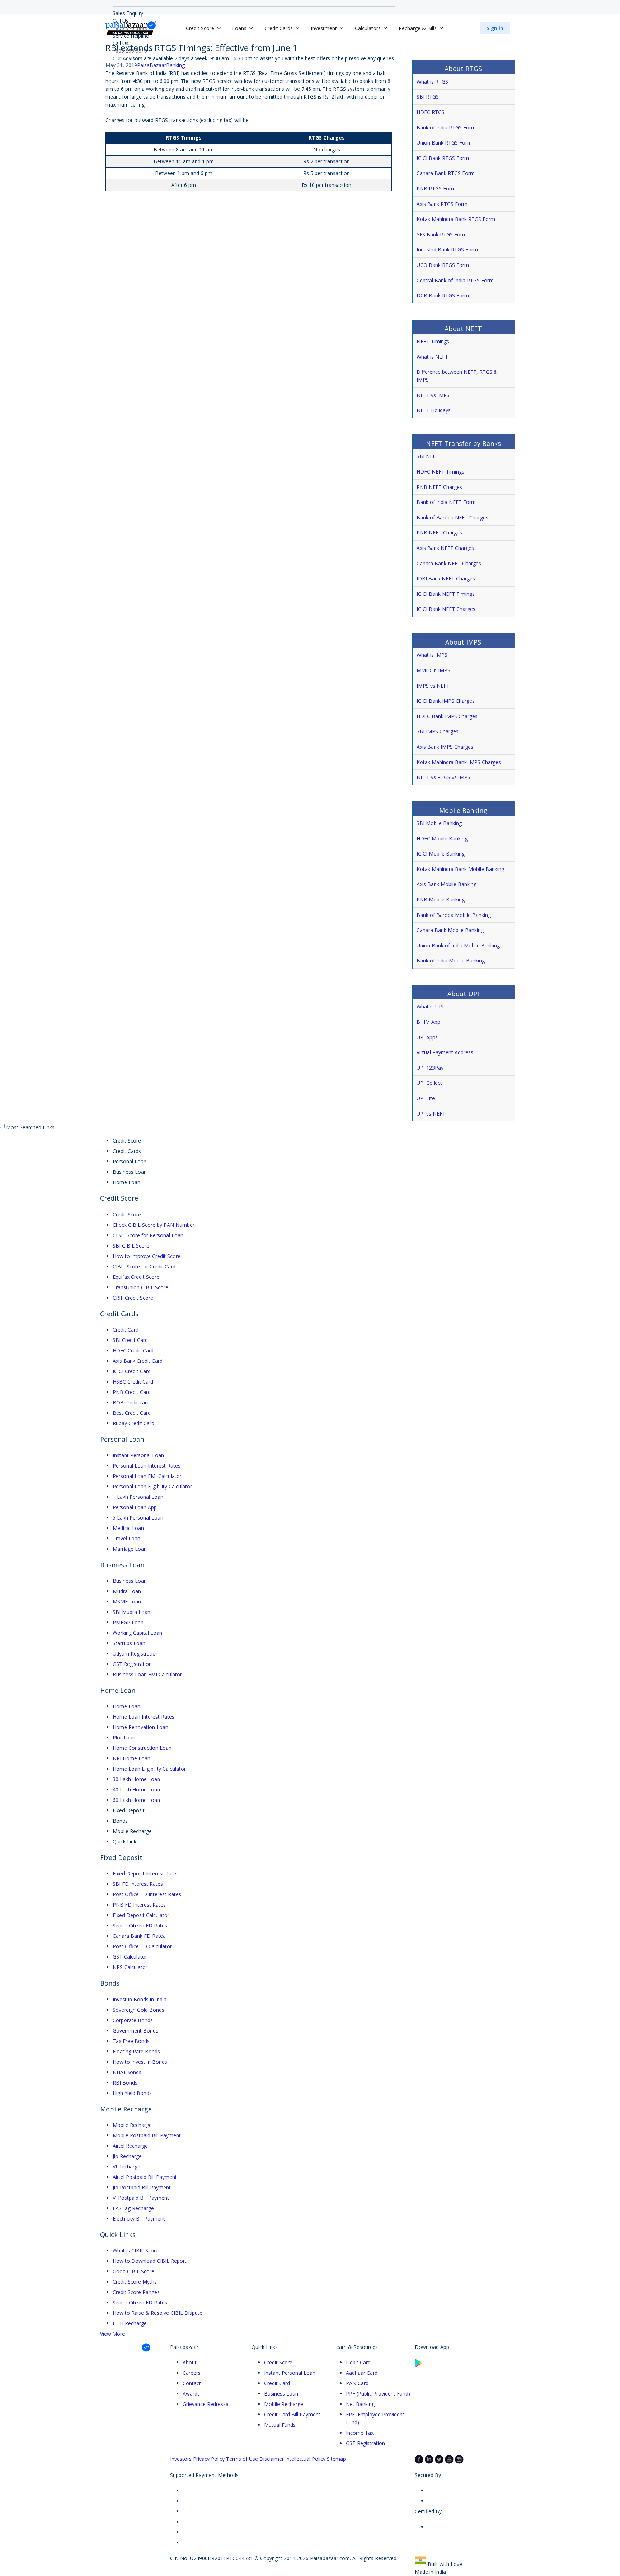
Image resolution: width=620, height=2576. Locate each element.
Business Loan (130, 1581)
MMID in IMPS (433, 670)
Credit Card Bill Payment (292, 2414)
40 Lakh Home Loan (136, 1789)
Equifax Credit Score (136, 1277)
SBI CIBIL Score (131, 1246)
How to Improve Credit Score (147, 1256)
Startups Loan (129, 1643)
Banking (175, 65)
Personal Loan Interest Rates (147, 1466)
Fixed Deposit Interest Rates (146, 1873)
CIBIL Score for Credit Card (144, 1266)
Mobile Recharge (132, 2125)
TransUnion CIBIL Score (140, 1287)
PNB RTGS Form (436, 189)
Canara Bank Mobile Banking (450, 930)
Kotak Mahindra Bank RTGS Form (456, 219)
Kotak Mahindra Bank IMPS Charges (459, 762)
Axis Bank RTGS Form (442, 204)
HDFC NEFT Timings (440, 472)
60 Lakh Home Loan (136, 1800)
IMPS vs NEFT (433, 686)
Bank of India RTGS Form (446, 128)
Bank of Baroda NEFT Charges (452, 517)
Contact (192, 2383)
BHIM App (428, 1022)
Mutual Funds (280, 2425)
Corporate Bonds (133, 2020)
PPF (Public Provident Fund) (378, 2394)
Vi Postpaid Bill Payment (141, 2198)
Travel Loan (126, 1538)
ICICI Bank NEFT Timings (446, 594)
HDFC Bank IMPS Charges (447, 716)
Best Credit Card (132, 1413)
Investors (181, 2459)
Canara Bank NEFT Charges (449, 563)
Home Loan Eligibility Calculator (149, 1769)
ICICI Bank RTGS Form (443, 158)
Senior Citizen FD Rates (140, 1925)
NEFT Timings (433, 341)
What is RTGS (432, 82)
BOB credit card (131, 1402)
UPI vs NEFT (431, 1114)
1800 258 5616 (130, 51)
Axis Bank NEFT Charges (445, 548)
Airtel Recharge (130, 2146)
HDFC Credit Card (133, 1350)
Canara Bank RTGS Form (446, 173)
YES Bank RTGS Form (442, 234)
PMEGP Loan (128, 1622)
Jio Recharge (127, 2156)
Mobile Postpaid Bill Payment (147, 2135)
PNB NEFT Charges (439, 487)
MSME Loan (127, 1602)
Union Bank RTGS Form (444, 143)
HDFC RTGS (431, 112)
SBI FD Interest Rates (138, 1884)
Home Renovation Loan (140, 1727)
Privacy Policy (209, 2459)
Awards (191, 2394)
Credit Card (126, 1330)
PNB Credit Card (132, 1392)
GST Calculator (130, 1957)
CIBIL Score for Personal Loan (148, 1235)
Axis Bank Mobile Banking (447, 884)
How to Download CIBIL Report (150, 2261)
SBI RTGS (428, 97)
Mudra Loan (127, 1591)
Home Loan (126, 1706)
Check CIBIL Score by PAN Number (154, 1225)
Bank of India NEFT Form (446, 502)
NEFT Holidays (434, 410)
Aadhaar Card (362, 2373)
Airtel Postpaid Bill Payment (145, 2177)
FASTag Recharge (133, 2208)
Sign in (495, 28)
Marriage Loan (130, 1549)
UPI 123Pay (430, 1068)
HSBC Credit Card (133, 1382)
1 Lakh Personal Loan (138, 1497)
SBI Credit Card (130, 1340)
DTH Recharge (130, 2323)
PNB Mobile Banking (441, 900)
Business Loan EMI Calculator (147, 1674)
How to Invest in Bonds (140, 2062)
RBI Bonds (125, 2083)
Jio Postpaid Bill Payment (142, 2187)
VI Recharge (126, 2167)
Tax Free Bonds (131, 2041)
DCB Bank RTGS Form (443, 295)
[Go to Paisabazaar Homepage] (131, 28)
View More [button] (112, 2334)
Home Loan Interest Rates (144, 1717)
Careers (192, 2373)
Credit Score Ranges (136, 2292)
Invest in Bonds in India (140, 1999)
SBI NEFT (428, 456)
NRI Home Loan (131, 1758)
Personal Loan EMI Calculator (147, 1476)
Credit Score (127, 1214)
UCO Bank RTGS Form (443, 265)
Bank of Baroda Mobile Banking (454, 915)
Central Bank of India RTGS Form (455, 280)
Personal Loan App (135, 1507)
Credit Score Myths (135, 2282)
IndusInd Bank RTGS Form (447, 249)
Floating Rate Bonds (136, 2051)
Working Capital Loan (137, 1633)
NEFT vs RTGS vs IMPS (443, 777)
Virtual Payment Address (445, 1052)
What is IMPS (432, 655)
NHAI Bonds (127, 2072)
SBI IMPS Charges (438, 731)
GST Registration (132, 1664)
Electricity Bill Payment (139, 2219)
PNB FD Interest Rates (139, 1905)
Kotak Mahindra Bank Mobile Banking (460, 869)
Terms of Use (242, 2459)
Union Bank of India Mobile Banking (458, 945)
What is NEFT (432, 357)
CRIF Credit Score (133, 1298)
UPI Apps (427, 1037)
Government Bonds (135, 2031)
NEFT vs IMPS (433, 395)
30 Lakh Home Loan (136, 1779)
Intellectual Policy (305, 2459)
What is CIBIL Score (136, 2250)
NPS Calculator (130, 1967)
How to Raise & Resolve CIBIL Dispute (158, 2313)
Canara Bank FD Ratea (139, 1936)
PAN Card (357, 2383)
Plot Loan (124, 1737)
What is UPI (430, 1006)
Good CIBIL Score (133, 2271)
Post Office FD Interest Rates (147, 1894)
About (190, 2362)
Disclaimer (272, 2459)
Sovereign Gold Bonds (138, 2010)
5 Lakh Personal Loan (138, 1518)
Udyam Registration (136, 1654)
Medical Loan (128, 1528)
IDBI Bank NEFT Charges (446, 578)
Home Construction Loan (142, 1748)
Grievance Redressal (206, 2404)
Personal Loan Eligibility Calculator (152, 1486)
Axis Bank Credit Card (138, 1361)
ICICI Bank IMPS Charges (446, 701)
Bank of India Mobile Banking (451, 960)
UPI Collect (429, 1083)
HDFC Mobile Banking (442, 839)
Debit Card (358, 2362)
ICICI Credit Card (132, 1371)
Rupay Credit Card (133, 1423)
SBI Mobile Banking (439, 823)
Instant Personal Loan (138, 1455)
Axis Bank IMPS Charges (445, 747)
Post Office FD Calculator (142, 1946)
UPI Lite (426, 1098)
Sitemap (336, 2459)
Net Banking (360, 2404)
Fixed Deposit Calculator (141, 1915)
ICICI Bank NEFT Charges (446, 609)
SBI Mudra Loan (131, 1612)
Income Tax (360, 2433)
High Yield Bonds (132, 2093)
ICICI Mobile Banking (441, 854)
